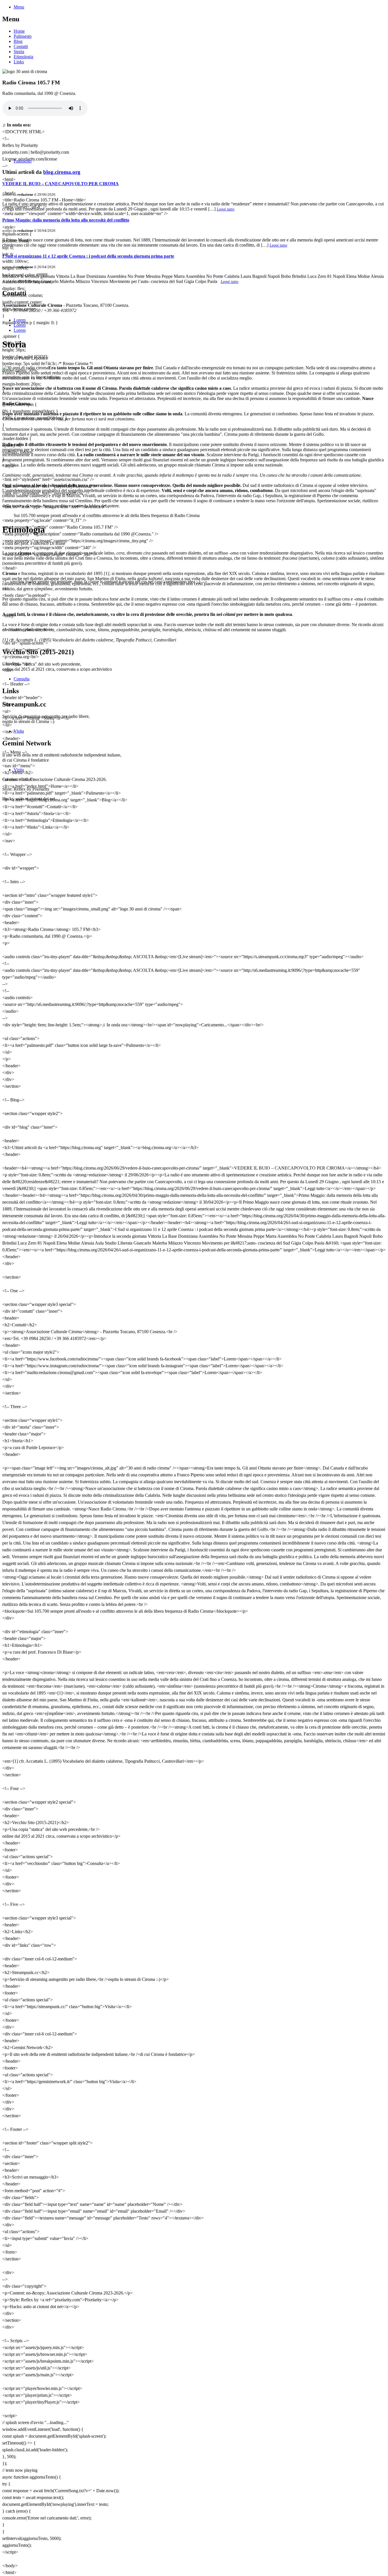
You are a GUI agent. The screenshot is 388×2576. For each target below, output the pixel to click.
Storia (19, 52)
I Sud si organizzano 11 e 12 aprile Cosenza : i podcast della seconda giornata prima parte (88, 256)
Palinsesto (23, 36)
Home (19, 31)
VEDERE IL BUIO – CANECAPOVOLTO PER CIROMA (61, 184)
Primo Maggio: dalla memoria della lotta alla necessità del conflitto (66, 220)
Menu (19, 7)
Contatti (21, 46)
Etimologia (23, 57)
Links (19, 62)
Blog (18, 41)
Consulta (22, 679)
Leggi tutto (226, 209)
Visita (19, 731)
